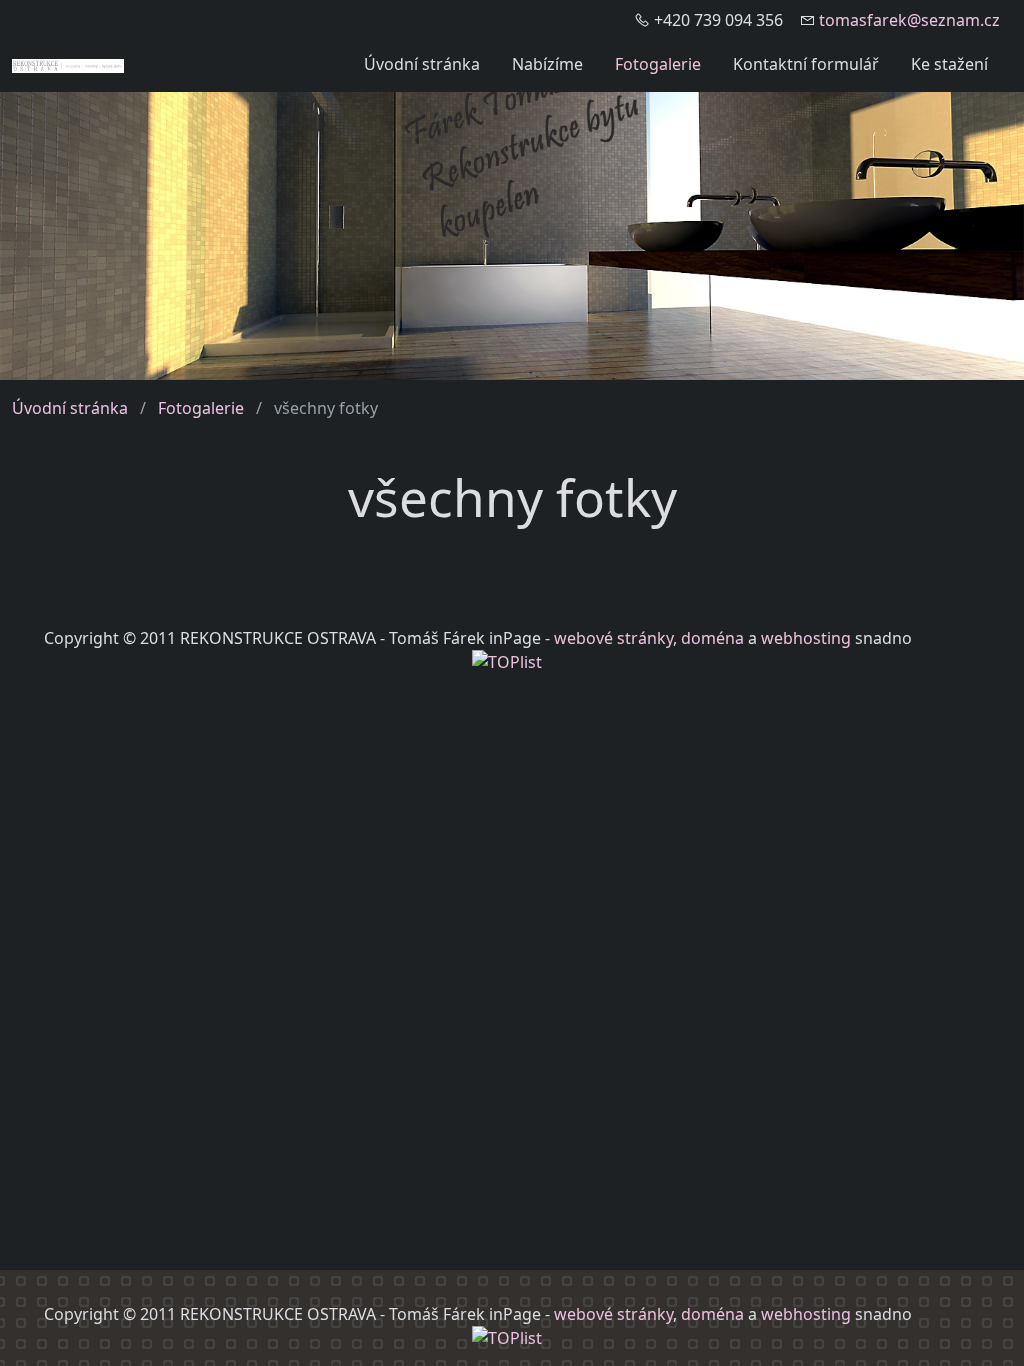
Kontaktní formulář (806, 64)
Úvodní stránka (422, 64)
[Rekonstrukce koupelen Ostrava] (68, 64)
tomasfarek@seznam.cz (909, 20)
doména (712, 638)
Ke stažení (949, 64)
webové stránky (613, 638)
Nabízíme (547, 64)
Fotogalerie (658, 64)
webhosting (806, 638)
